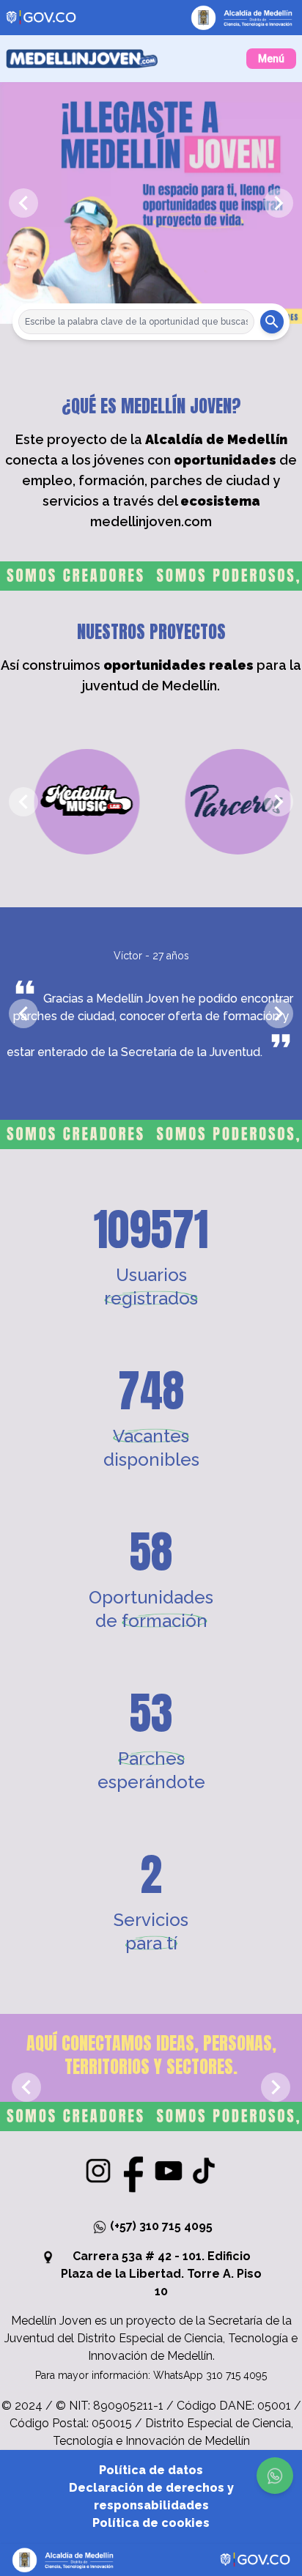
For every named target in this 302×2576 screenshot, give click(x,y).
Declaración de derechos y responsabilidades (151, 2496)
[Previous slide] (23, 203)
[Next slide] (279, 203)
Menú (271, 59)
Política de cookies (151, 2523)
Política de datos (151, 2470)
